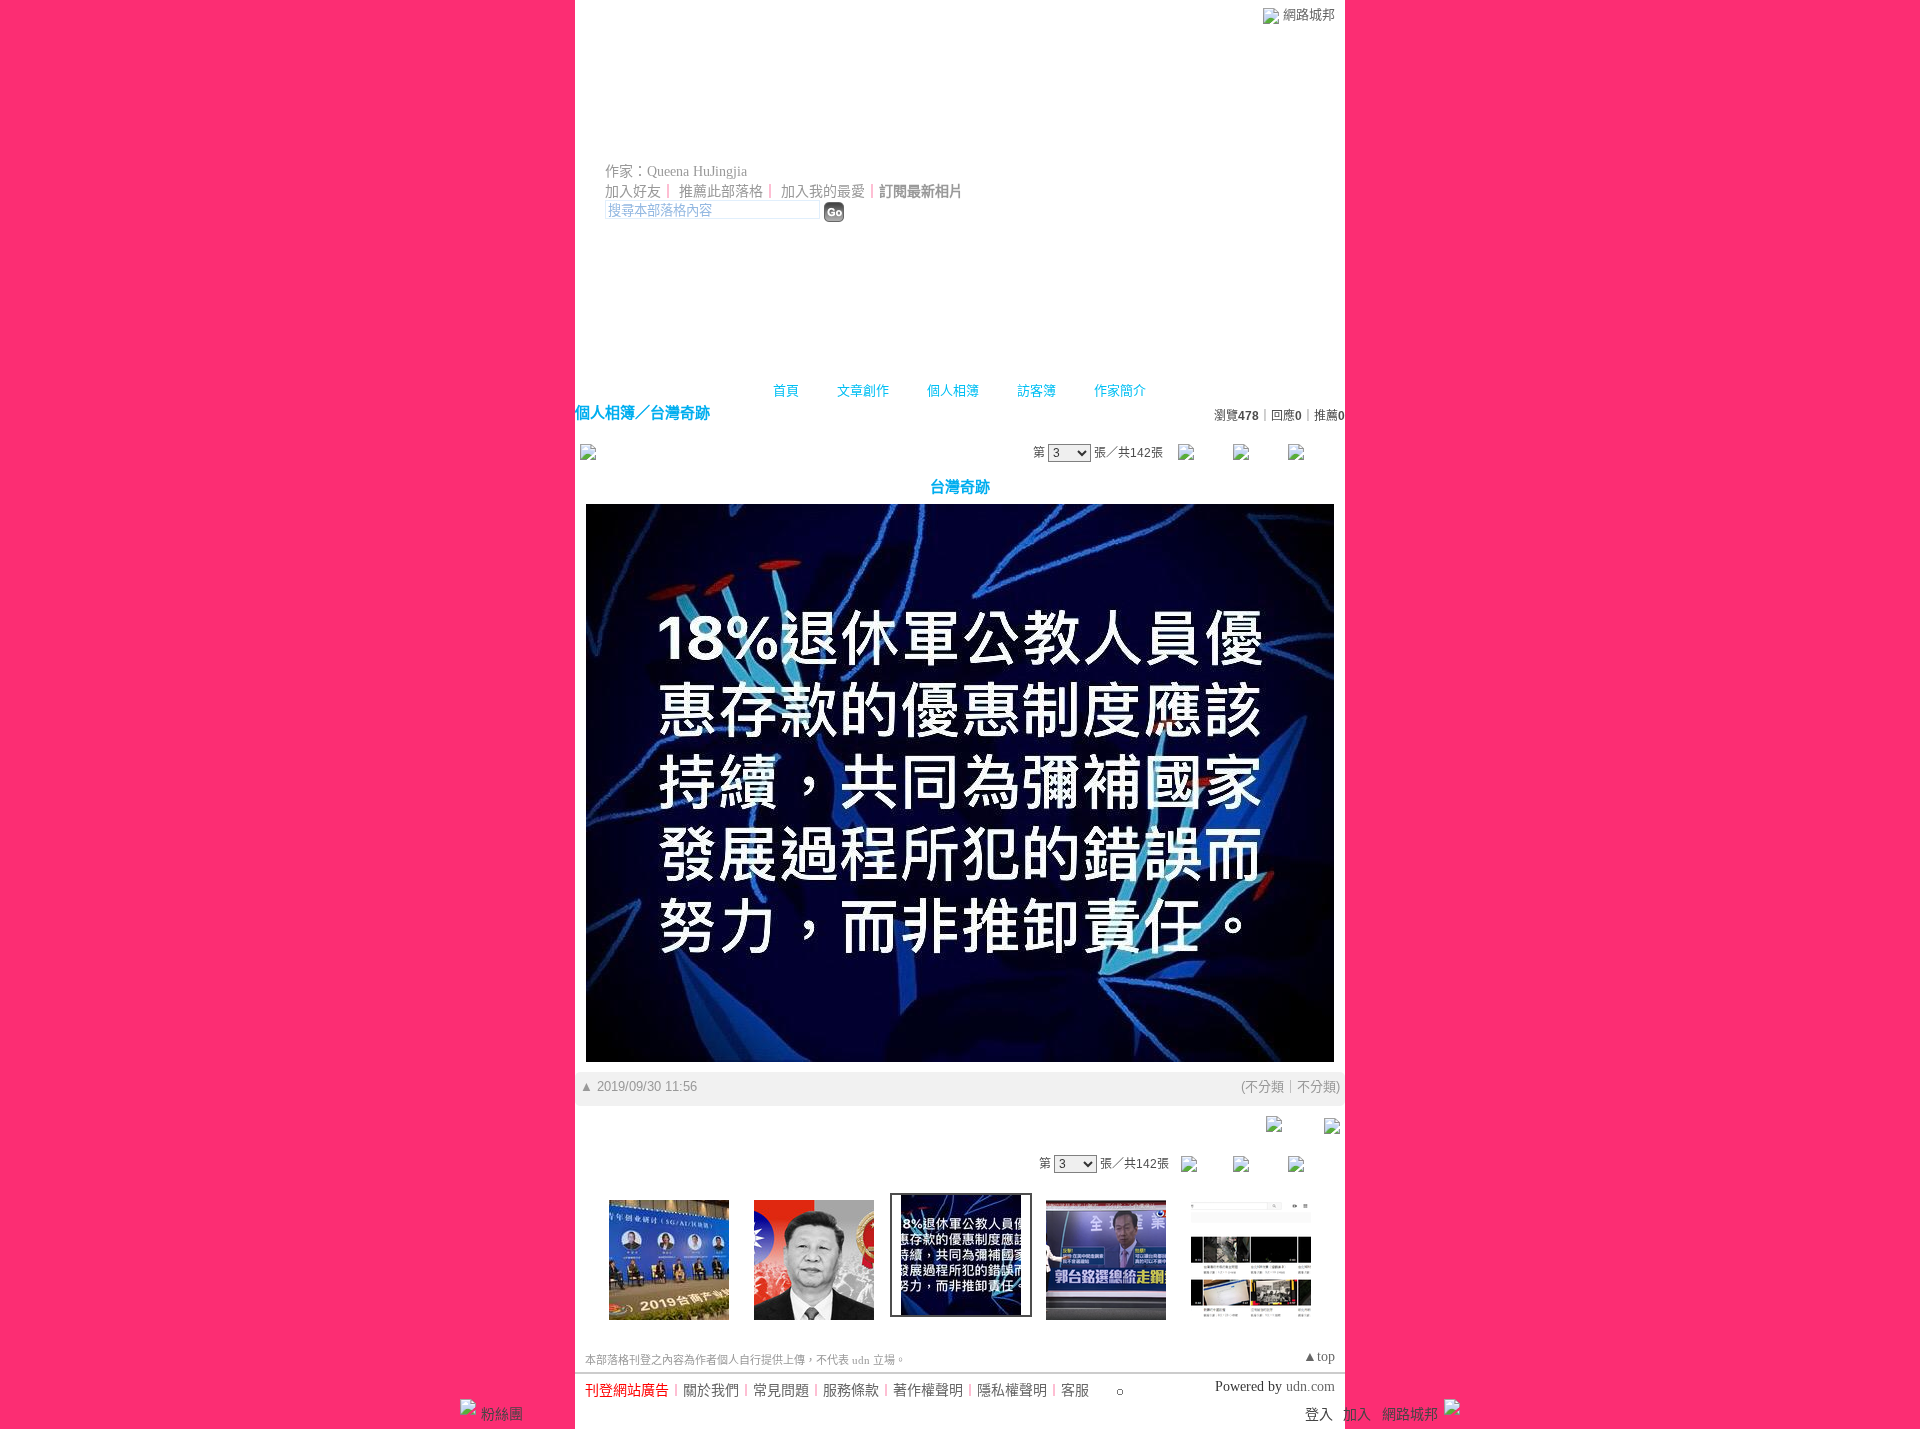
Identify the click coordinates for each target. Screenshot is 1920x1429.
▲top (1319, 1356)
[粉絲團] (468, 1407)
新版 (971, 142)
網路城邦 (1309, 14)
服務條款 (851, 1390)
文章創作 (863, 390)
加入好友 (633, 191)
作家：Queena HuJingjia (676, 171)
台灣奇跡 (680, 412)
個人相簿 (953, 390)
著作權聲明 (928, 1390)
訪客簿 (1036, 390)
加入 (1357, 1414)
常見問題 (781, 1390)
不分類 (1264, 1086)
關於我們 (711, 1390)
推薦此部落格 (721, 191)
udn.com (1310, 1386)
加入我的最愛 (823, 191)
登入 (1319, 1414)
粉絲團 (502, 1414)
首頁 (786, 390)
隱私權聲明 (1012, 1390)
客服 (1075, 1390)
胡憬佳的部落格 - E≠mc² (753, 142)
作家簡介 (1120, 390)
